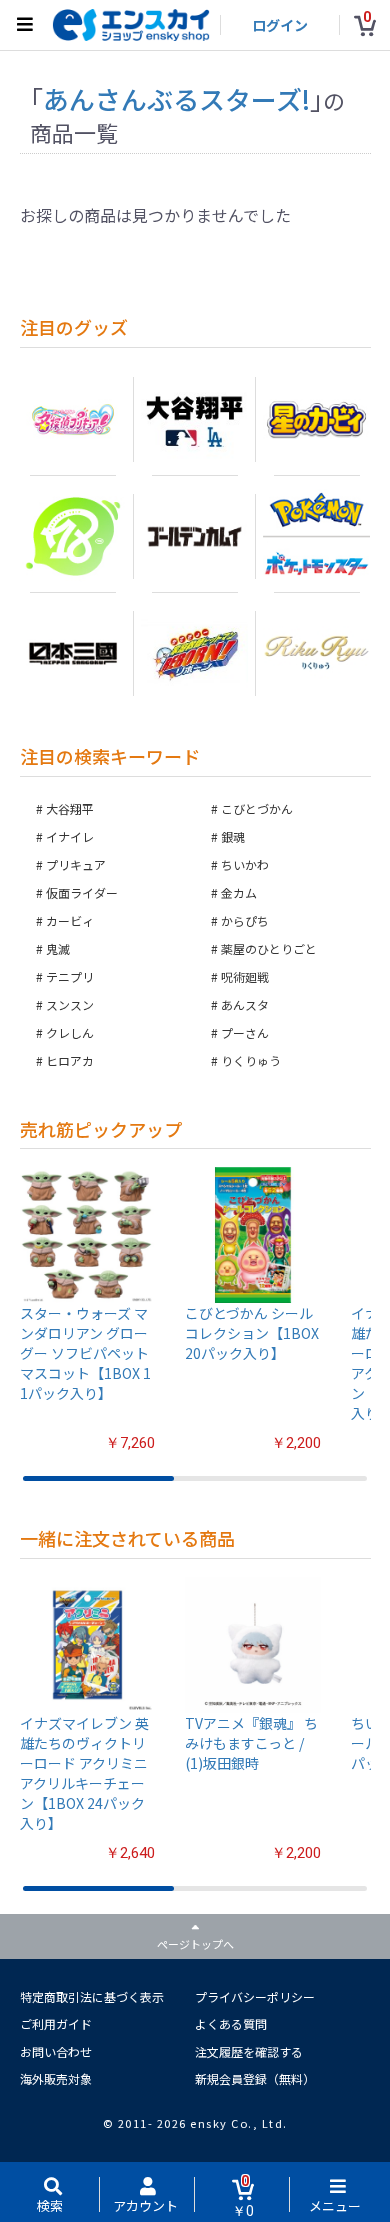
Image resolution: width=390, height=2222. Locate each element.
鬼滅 (58, 948)
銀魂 (233, 836)
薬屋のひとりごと (269, 948)
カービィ (70, 920)
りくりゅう (251, 1060)
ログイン (280, 25)
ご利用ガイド (56, 2023)
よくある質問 (231, 2023)
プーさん (245, 1032)
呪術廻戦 (245, 976)
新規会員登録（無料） (255, 2078)
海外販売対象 (56, 2078)
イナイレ (70, 836)
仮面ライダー (82, 892)
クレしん (70, 1032)
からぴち (245, 920)
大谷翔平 (70, 808)
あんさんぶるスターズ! (176, 98)
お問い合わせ (56, 2051)
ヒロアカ (70, 1060)
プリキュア (76, 864)
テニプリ (70, 976)
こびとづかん (257, 808)
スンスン (70, 1004)
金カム (239, 892)
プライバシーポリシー (255, 1996)
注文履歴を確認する (249, 2051)
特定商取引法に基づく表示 (92, 1996)
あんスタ (245, 1004)
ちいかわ (245, 864)
